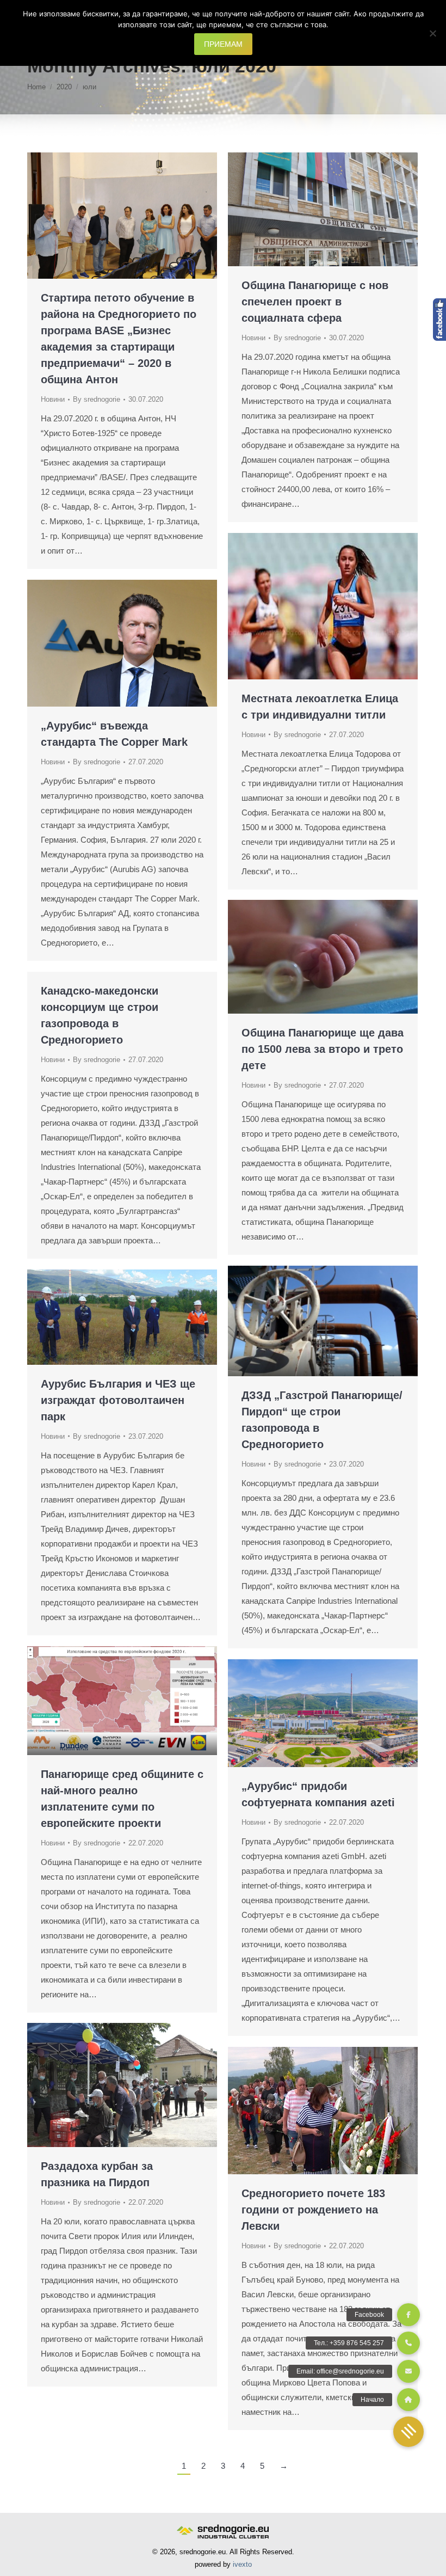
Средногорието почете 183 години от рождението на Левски (313, 2210)
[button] (408, 2432)
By (97, 399)
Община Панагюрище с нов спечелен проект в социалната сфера (315, 302)
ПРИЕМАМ (223, 44)
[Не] (432, 33)
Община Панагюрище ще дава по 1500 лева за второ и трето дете (323, 1049)
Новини (53, 399)
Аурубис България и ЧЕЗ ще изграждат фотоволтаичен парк (118, 1400)
